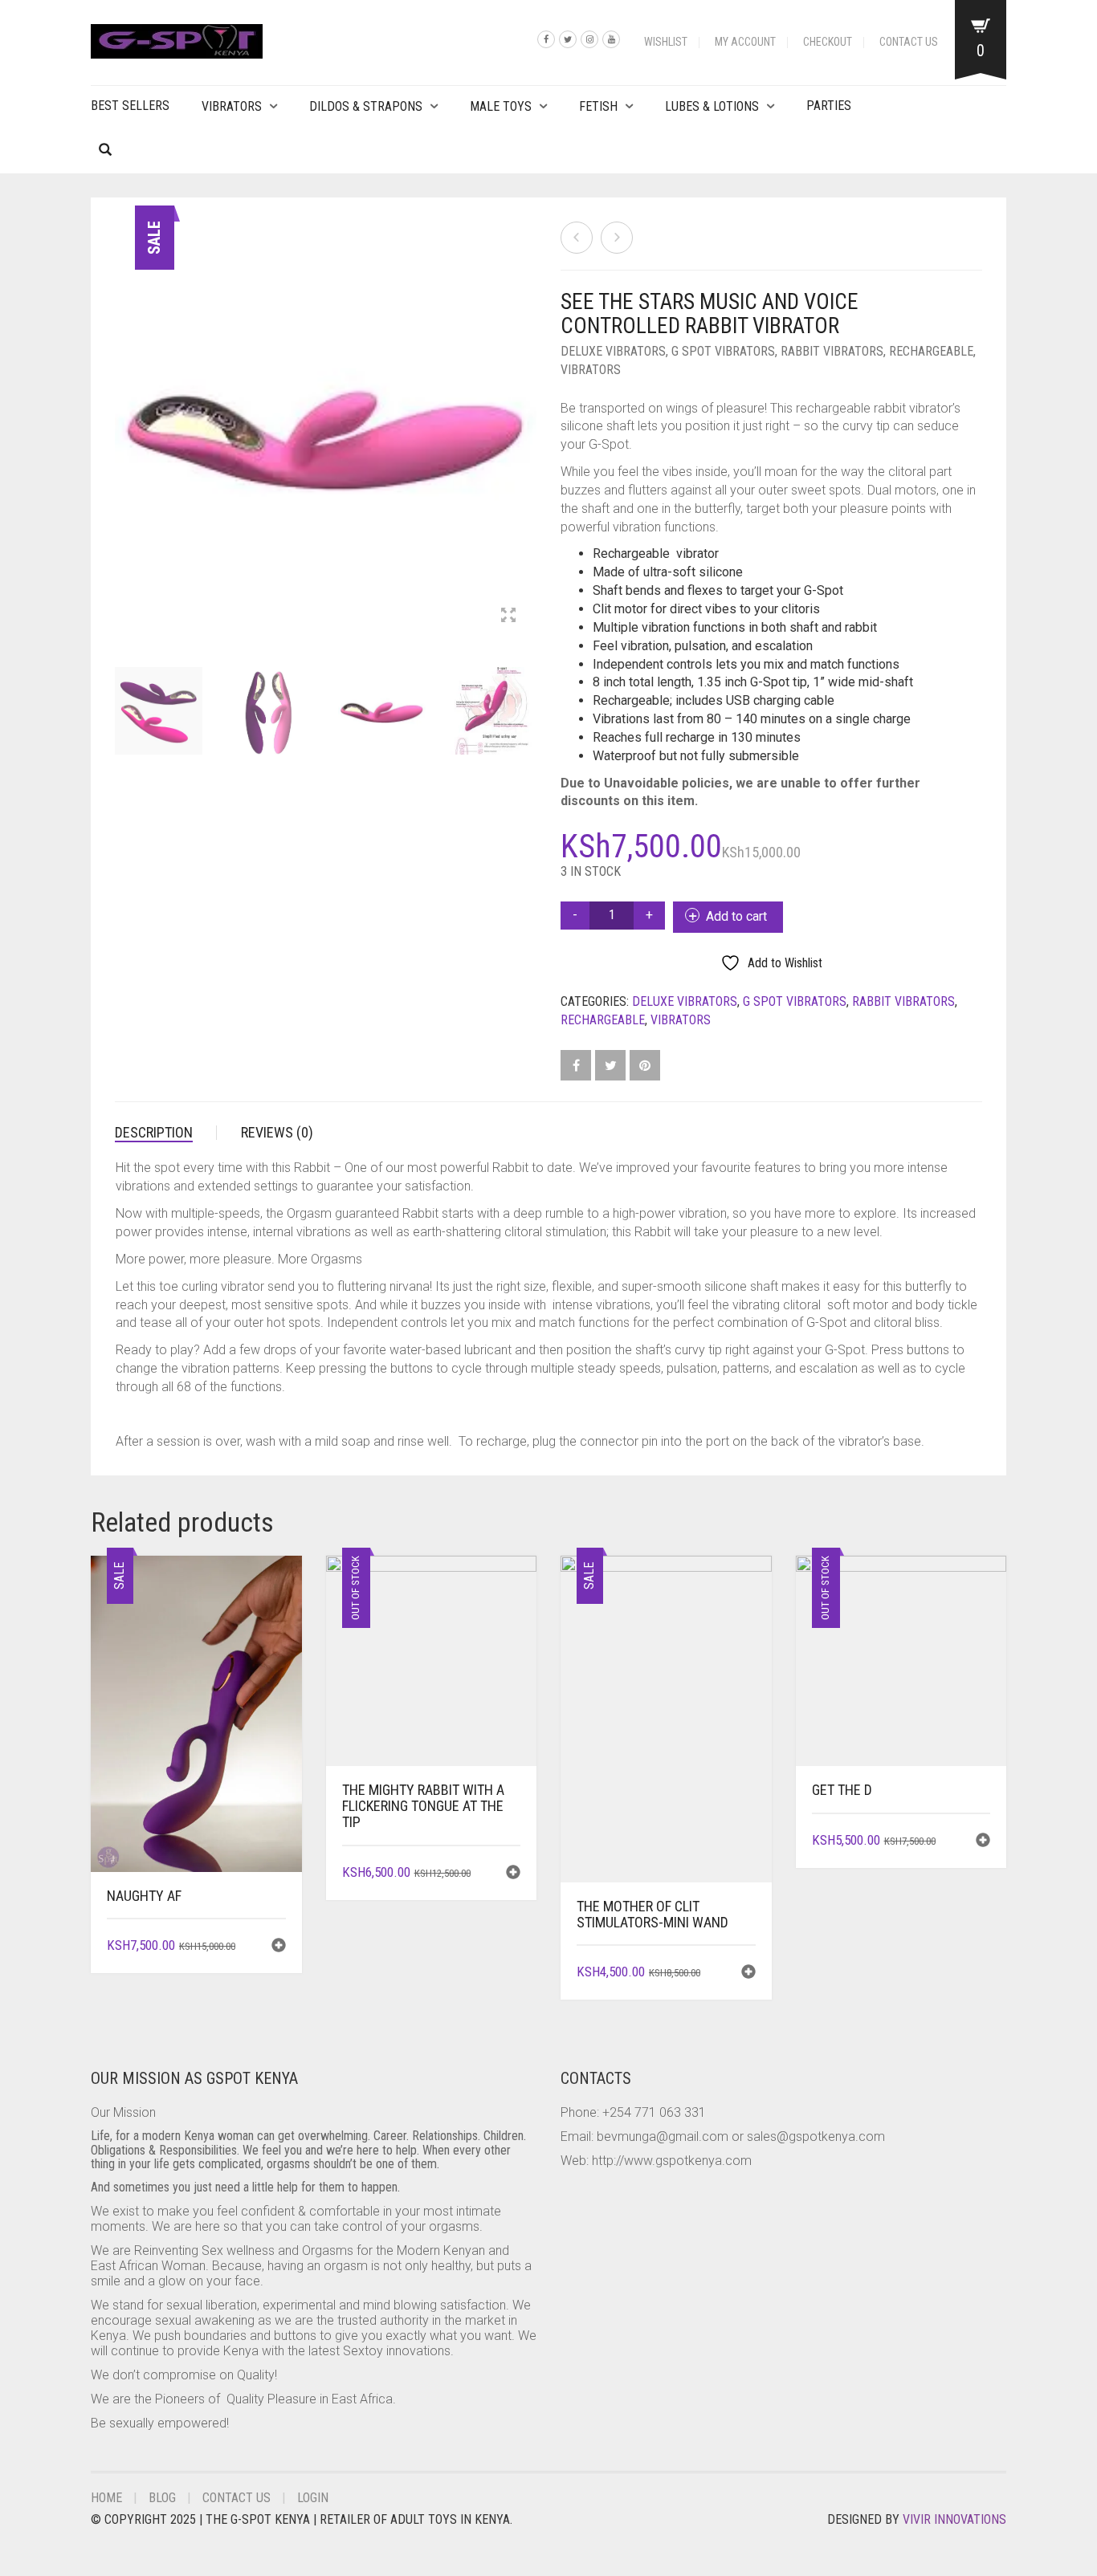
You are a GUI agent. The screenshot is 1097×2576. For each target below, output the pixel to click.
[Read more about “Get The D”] (983, 1842)
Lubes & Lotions (712, 106)
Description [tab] (154, 1132)
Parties (829, 106)
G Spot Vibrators (723, 351)
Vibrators (232, 106)
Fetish (598, 106)
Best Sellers (130, 106)
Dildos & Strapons (366, 106)
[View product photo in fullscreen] (508, 617)
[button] (279, 1947)
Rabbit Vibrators (832, 351)
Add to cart (736, 916)
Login (313, 2498)
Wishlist (666, 42)
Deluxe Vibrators (613, 351)
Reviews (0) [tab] (277, 1132)
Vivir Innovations (954, 2519)
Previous (124, 413)
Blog (162, 2498)
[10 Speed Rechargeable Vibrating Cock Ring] (577, 238)
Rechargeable (931, 351)
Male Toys (501, 106)
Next (528, 413)
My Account (745, 42)
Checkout (828, 42)
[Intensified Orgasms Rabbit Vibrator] (617, 238)
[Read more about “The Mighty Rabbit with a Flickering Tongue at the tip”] (513, 1874)
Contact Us (909, 42)
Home (106, 2498)
